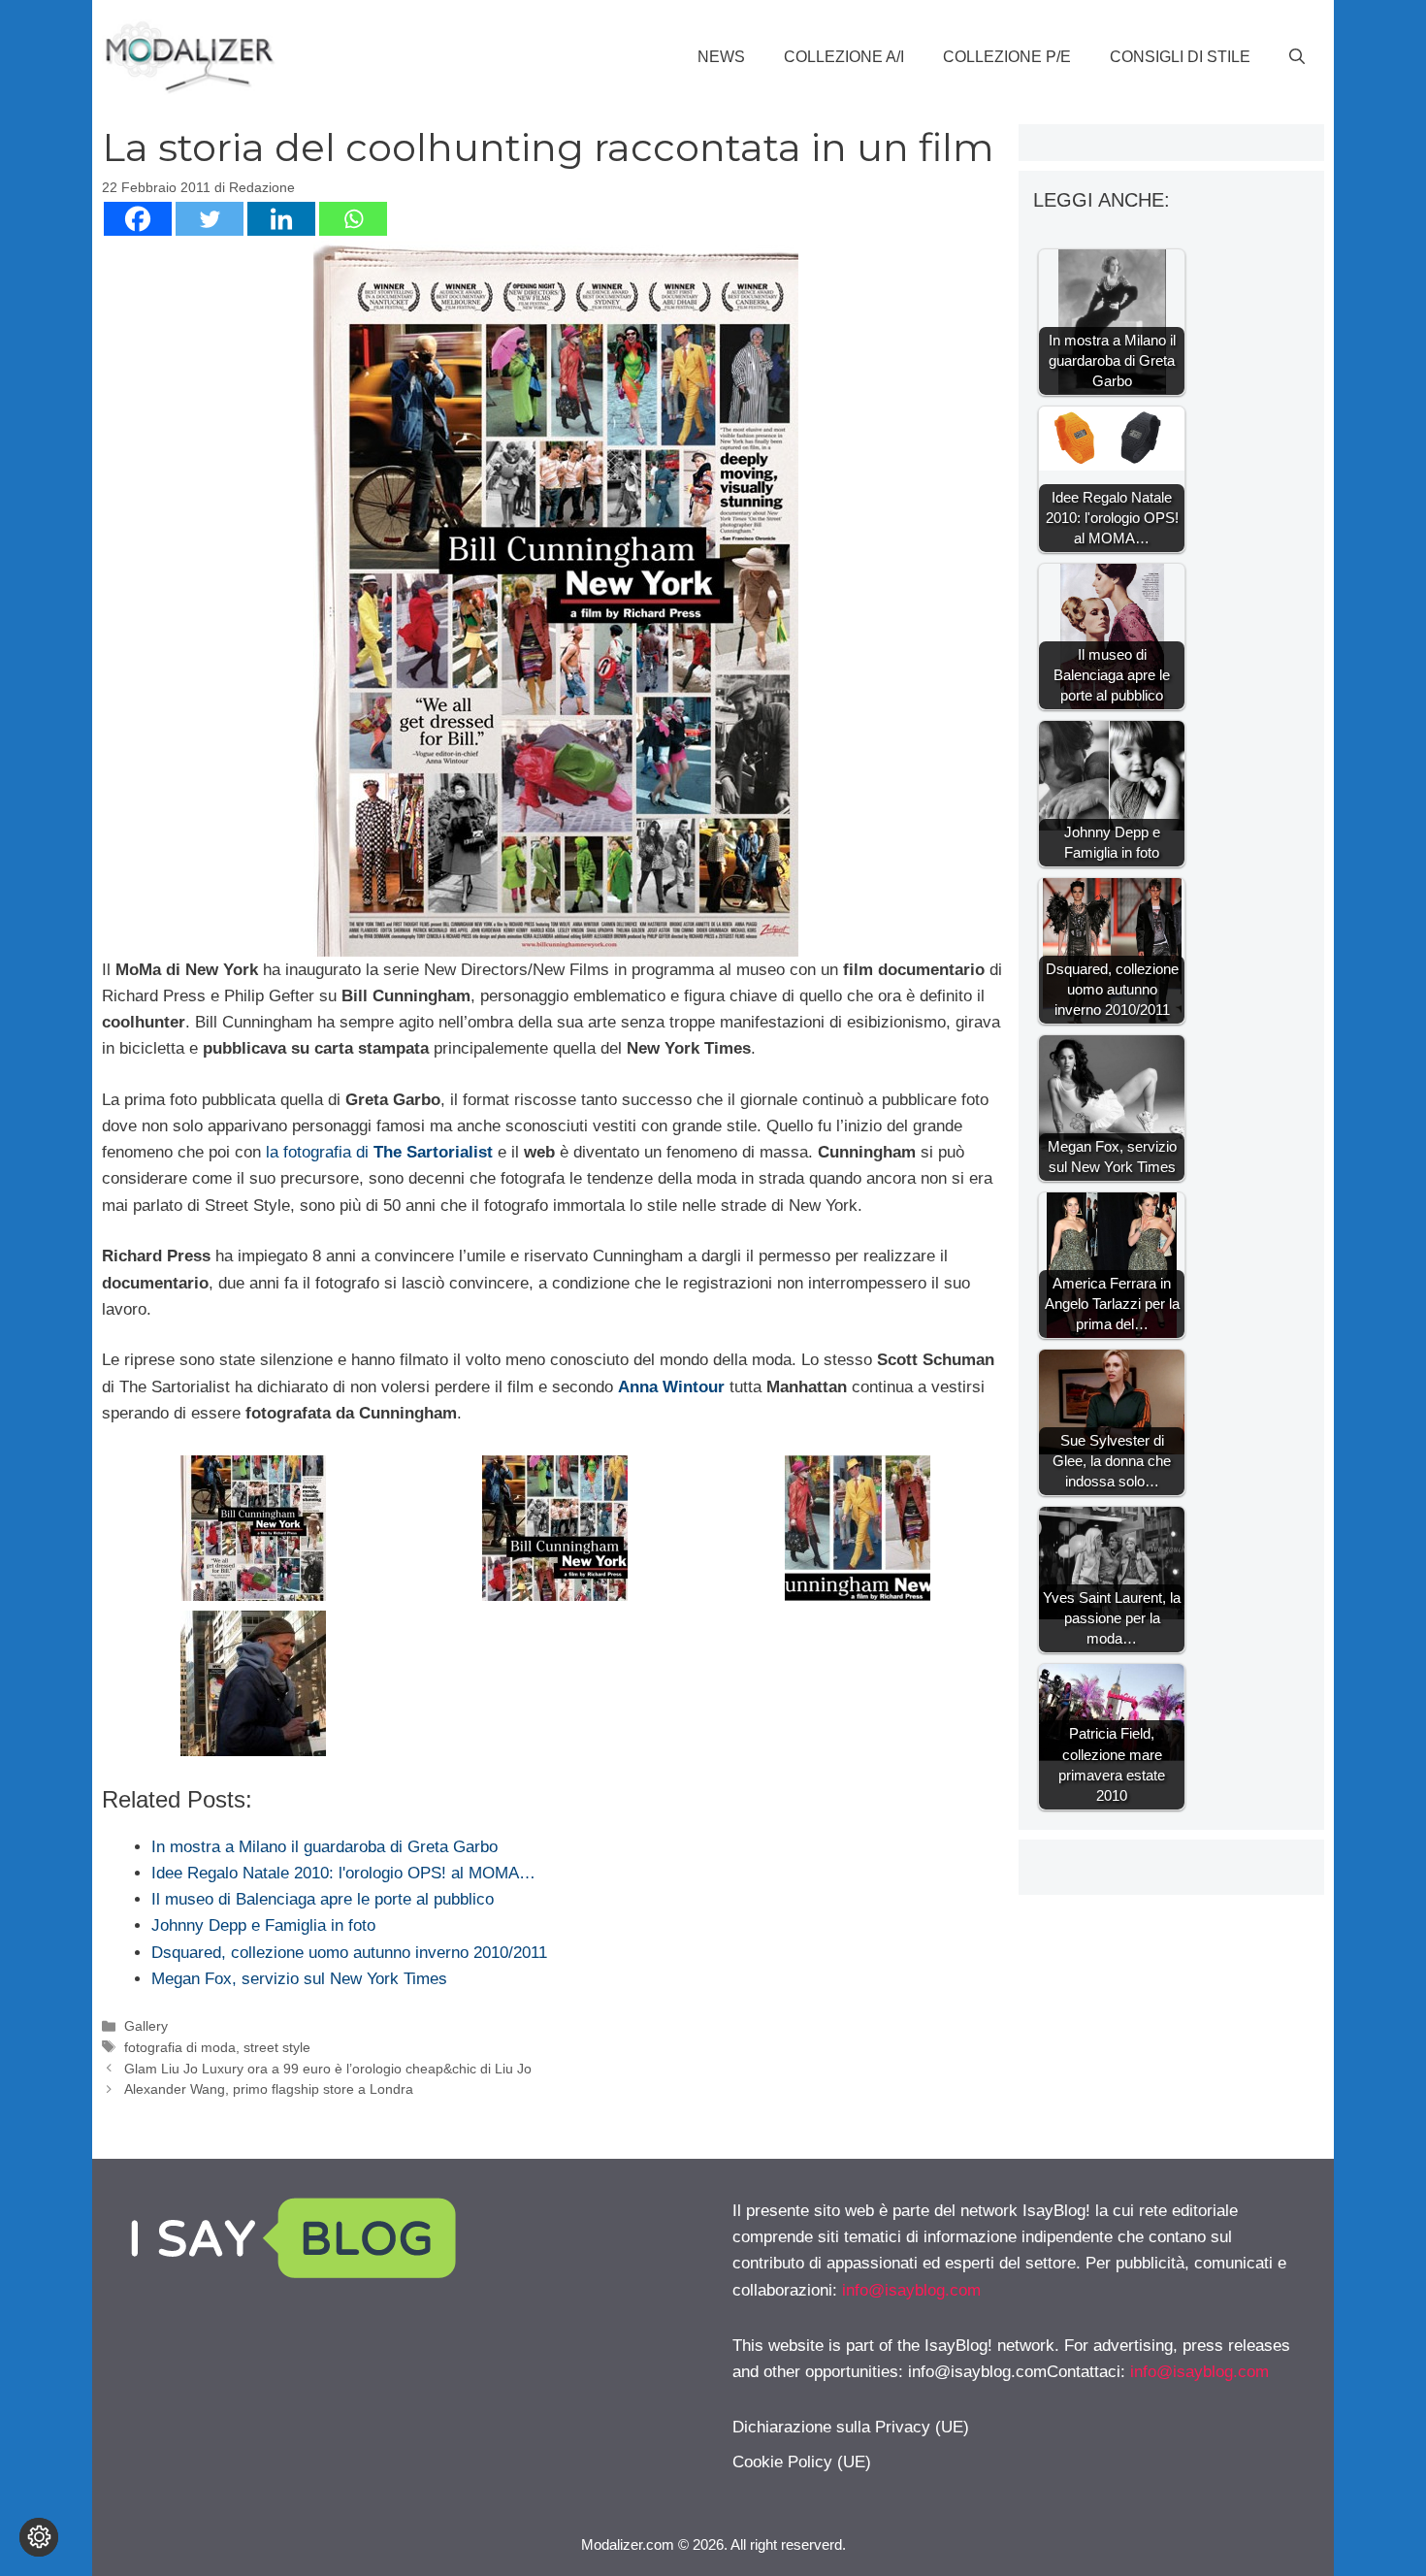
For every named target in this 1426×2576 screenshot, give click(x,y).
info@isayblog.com (911, 2290)
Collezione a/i (844, 57)
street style (277, 2047)
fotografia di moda (180, 2047)
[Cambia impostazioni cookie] (39, 2537)
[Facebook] (138, 219)
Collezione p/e (1007, 57)
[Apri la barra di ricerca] (1297, 57)
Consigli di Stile (1180, 57)
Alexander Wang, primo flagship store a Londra (269, 2089)
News (721, 57)
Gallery (146, 2026)
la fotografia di (377, 1152)
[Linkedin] (281, 219)
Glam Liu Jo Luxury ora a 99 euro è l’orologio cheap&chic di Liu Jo (328, 2069)
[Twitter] (210, 219)
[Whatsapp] (353, 219)
